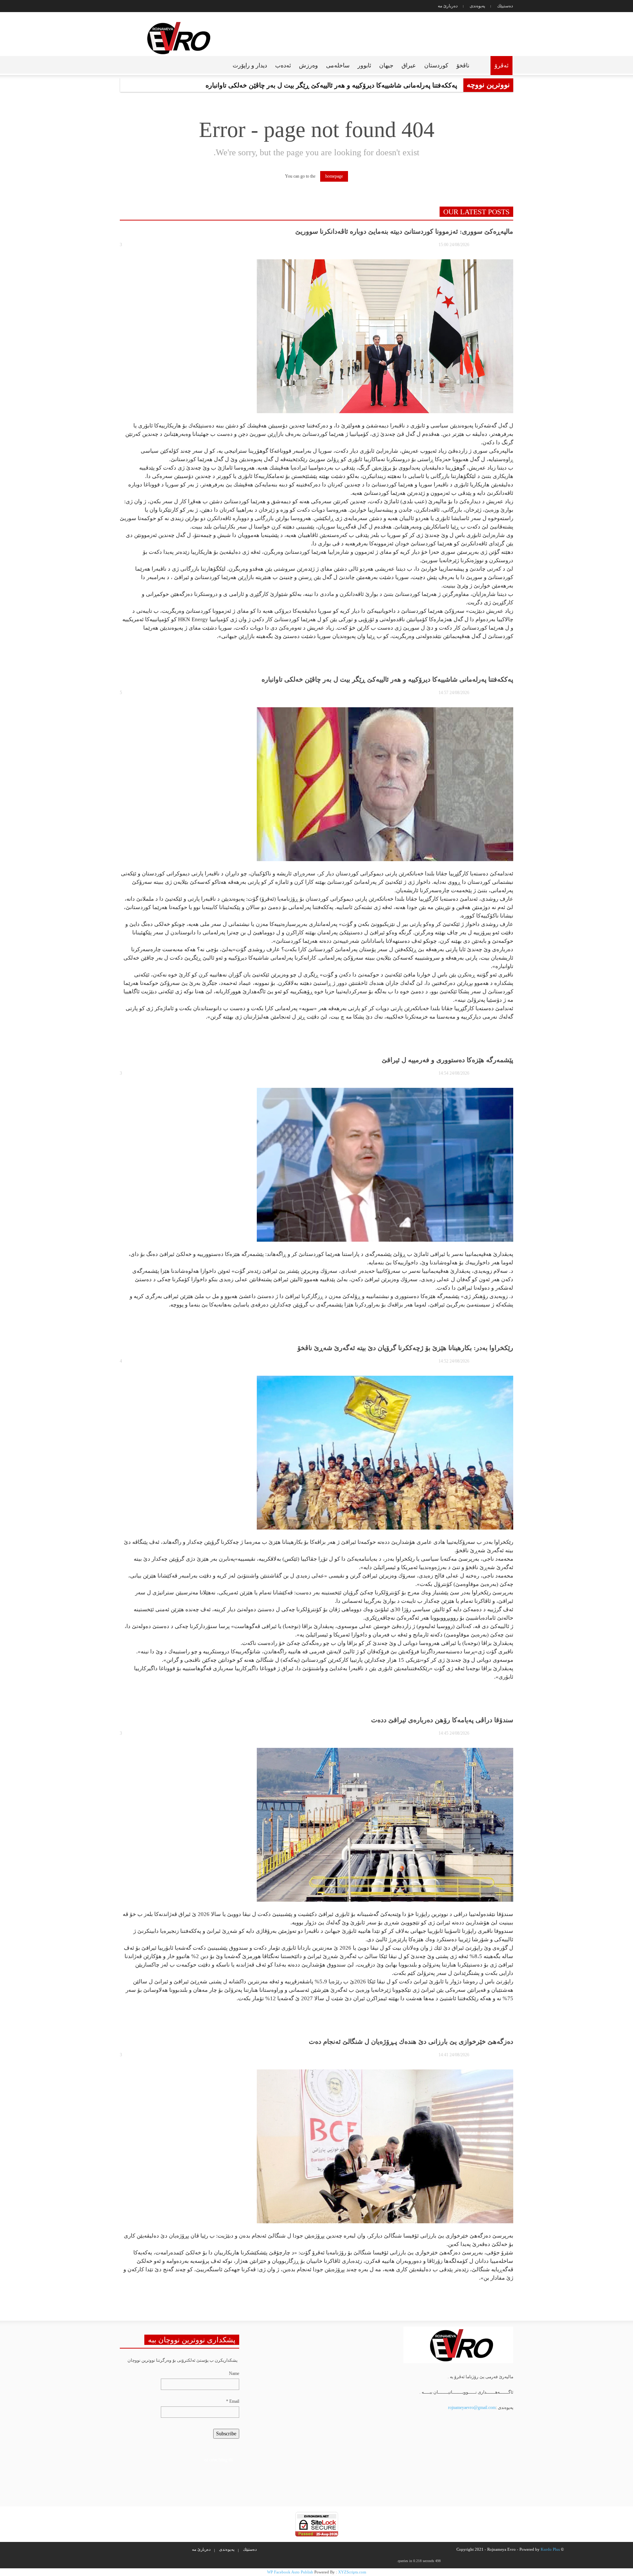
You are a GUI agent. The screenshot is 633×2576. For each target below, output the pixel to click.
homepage (334, 176)
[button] (121, 65)
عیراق (409, 65)
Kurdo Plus (550, 2549)
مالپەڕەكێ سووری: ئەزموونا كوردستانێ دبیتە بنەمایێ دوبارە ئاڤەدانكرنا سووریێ (404, 231)
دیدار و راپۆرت (250, 65)
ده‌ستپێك (505, 6)
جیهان (386, 65)
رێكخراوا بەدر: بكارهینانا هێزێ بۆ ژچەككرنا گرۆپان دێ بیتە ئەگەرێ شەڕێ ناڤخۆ (405, 1348)
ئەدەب (283, 65)
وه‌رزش (308, 65)
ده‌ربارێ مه (448, 6)
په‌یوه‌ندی (477, 6)
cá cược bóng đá (219, 2460)
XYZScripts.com (352, 2572)
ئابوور (364, 65)
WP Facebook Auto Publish (290, 2572)
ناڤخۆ (463, 65)
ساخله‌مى (338, 65)
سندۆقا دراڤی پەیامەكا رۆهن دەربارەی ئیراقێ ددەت (442, 1720)
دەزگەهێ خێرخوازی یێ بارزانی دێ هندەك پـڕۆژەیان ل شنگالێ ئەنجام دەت (411, 2042)
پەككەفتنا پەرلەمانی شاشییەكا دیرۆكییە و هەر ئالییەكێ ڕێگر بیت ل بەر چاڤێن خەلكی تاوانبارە (387, 679)
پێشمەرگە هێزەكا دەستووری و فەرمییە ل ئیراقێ (447, 1060)
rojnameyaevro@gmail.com (472, 2408)
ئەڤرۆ (501, 65)
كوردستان (436, 65)
